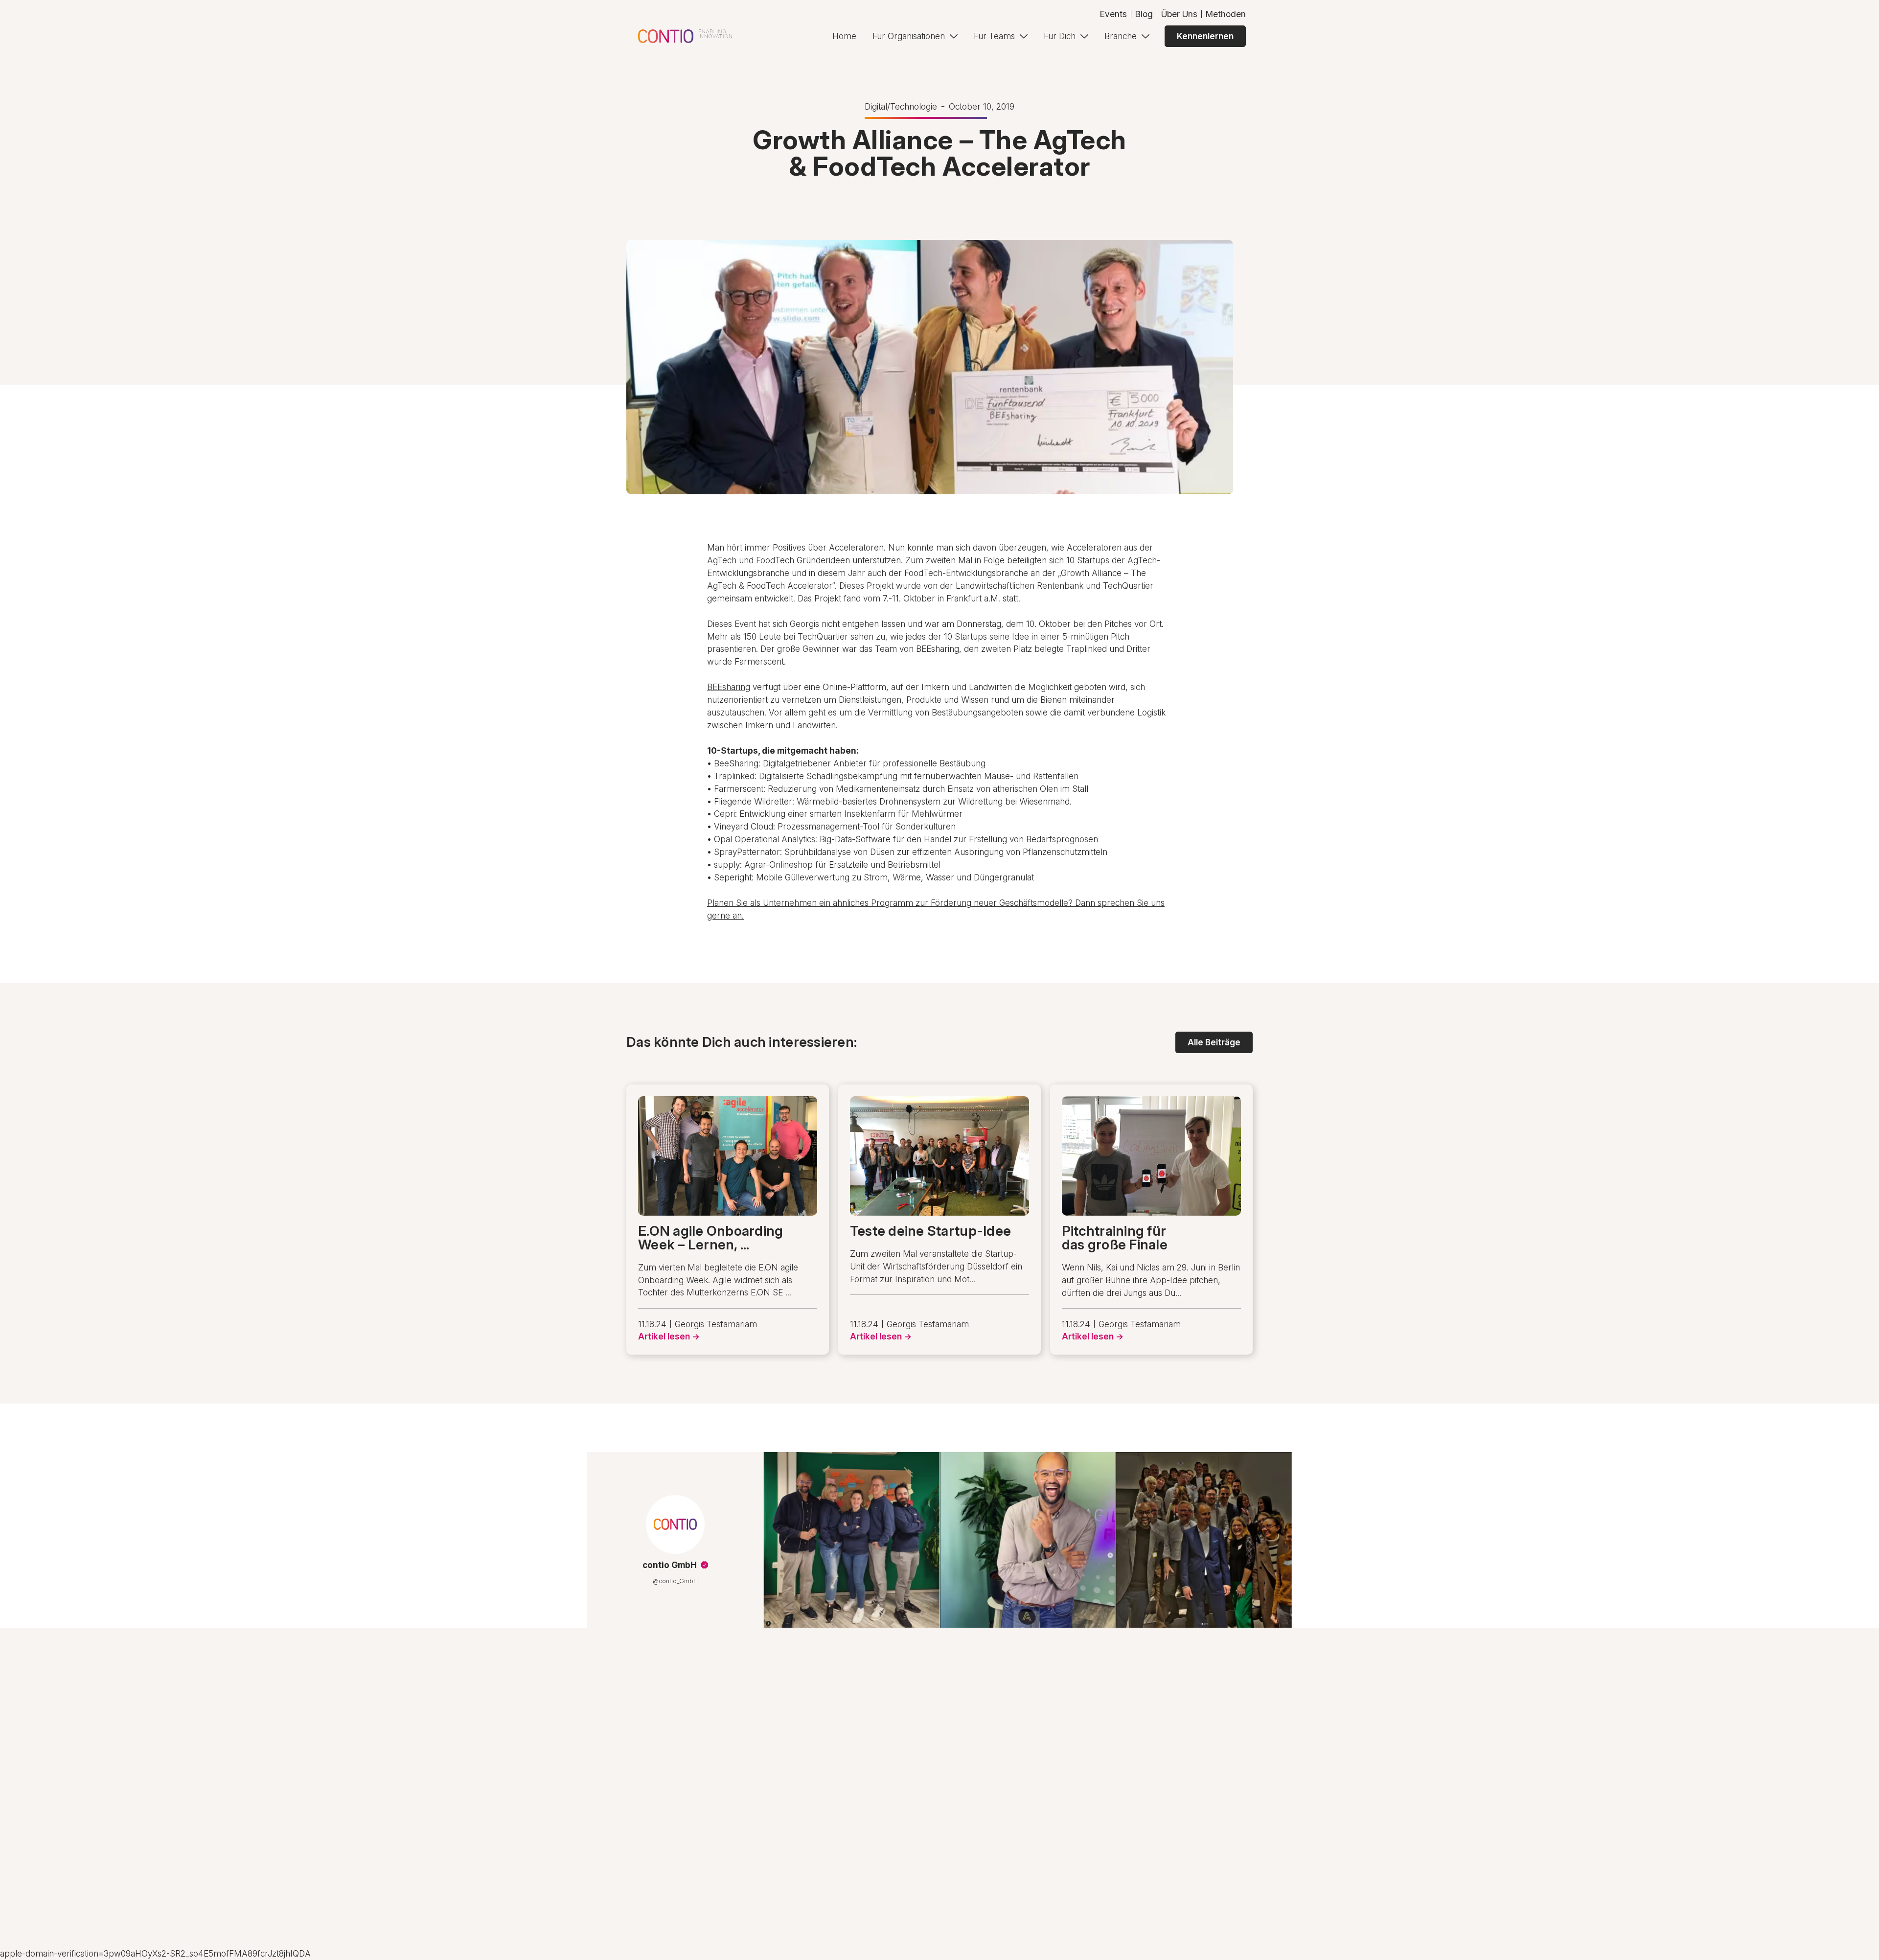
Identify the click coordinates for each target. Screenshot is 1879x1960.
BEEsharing (729, 687)
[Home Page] (685, 36)
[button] (915, 36)
